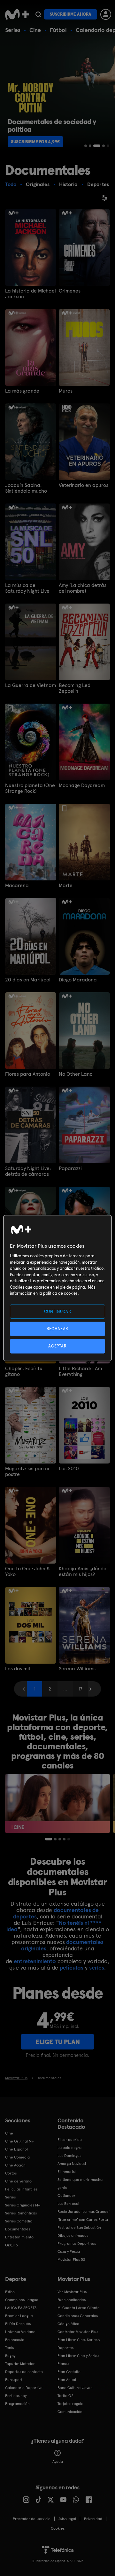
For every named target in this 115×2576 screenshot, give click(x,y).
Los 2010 (69, 1469)
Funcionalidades (72, 2300)
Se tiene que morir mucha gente (80, 2184)
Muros (66, 391)
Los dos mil (18, 1669)
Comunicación (70, 2412)
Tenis (9, 2348)
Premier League (19, 2316)
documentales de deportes (56, 1913)
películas (72, 1967)
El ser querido (70, 2140)
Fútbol (58, 30)
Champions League (22, 2300)
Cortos (11, 2173)
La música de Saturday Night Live (27, 588)
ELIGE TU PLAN (58, 2042)
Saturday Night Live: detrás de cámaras (28, 1171)
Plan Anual (67, 2380)
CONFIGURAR (58, 1311)
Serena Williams (77, 1669)
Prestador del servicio (32, 2519)
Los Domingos (69, 2156)
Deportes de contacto (24, 2372)
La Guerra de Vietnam (31, 685)
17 (80, 1689)
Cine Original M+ (19, 2141)
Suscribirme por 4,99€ (35, 142)
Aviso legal (67, 2519)
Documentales (18, 2229)
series (97, 1967)
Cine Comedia (17, 2157)
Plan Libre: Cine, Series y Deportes (79, 2344)
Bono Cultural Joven (75, 2388)
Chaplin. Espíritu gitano (24, 1371)
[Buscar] (38, 14)
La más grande (22, 391)
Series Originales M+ (23, 2205)
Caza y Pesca (69, 2252)
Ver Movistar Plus (72, 2292)
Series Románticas (21, 2213)
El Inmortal (67, 2172)
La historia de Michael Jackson (31, 294)
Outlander (66, 2196)
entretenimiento (35, 1961)
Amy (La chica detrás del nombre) (83, 588)
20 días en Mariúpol (28, 980)
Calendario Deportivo (24, 2388)
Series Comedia (19, 2221)
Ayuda (58, 2462)
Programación (17, 2404)
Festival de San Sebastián (79, 2228)
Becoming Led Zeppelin (75, 688)
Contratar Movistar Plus (78, 2332)
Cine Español (16, 2149)
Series (13, 30)
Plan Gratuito (69, 2372)
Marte (66, 886)
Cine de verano (18, 2181)
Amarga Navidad (72, 2164)
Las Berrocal (68, 2204)
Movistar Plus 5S (71, 2260)
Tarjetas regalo (70, 2404)
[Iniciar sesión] (106, 14)
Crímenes (70, 291)
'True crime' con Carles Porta (83, 2220)
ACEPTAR (57, 1346)
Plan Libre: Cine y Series (78, 2356)
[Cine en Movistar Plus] (57, 1803)
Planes (63, 2364)
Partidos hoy (16, 2396)
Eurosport (14, 2380)
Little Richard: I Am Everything (80, 1371)
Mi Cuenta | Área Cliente (79, 2308)
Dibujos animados (73, 2236)
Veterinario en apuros (84, 485)
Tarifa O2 (65, 2396)
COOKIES (58, 2528)
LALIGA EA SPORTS (21, 2308)
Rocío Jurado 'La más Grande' (84, 2212)
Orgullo (11, 2245)
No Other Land (76, 1074)
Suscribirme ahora (71, 14)
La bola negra (69, 2148)
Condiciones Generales (78, 2316)
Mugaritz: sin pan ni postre (27, 1471)
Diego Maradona (78, 980)
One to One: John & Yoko (28, 1572)
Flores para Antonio (28, 1074)
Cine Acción (15, 2165)
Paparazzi (70, 1168)
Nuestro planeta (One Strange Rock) (30, 788)
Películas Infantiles (21, 2189)
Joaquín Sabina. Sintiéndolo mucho (26, 488)
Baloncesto (15, 2340)
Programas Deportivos (77, 2244)
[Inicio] (17, 14)
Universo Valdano (20, 2332)
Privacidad (93, 2519)
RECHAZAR (57, 1329)
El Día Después (18, 2324)
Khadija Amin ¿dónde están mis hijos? (83, 1572)
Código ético (68, 2324)
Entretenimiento (19, 2237)
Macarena (17, 886)
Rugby (10, 2356)
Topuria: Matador (20, 2364)
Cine (35, 30)
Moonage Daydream (82, 785)
